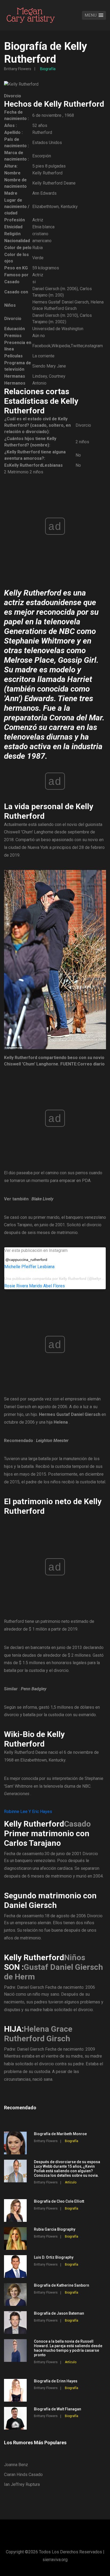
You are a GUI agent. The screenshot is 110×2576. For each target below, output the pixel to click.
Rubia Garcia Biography (55, 2229)
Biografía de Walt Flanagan (58, 2409)
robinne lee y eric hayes (28, 1812)
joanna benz (16, 2465)
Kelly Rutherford (73, 1279)
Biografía (48, 69)
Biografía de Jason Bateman (59, 2313)
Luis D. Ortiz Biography (54, 2257)
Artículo (71, 2182)
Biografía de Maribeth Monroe (60, 2134)
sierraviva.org (55, 2560)
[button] (94, 15)
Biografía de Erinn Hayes (56, 2381)
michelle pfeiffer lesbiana (29, 1267)
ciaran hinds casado (23, 2475)
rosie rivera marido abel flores (35, 1286)
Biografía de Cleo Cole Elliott (59, 2201)
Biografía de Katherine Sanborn (62, 2285)
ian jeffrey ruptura (22, 2484)
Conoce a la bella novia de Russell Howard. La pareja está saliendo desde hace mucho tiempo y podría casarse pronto (68, 2348)
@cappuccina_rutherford (26, 1260)
